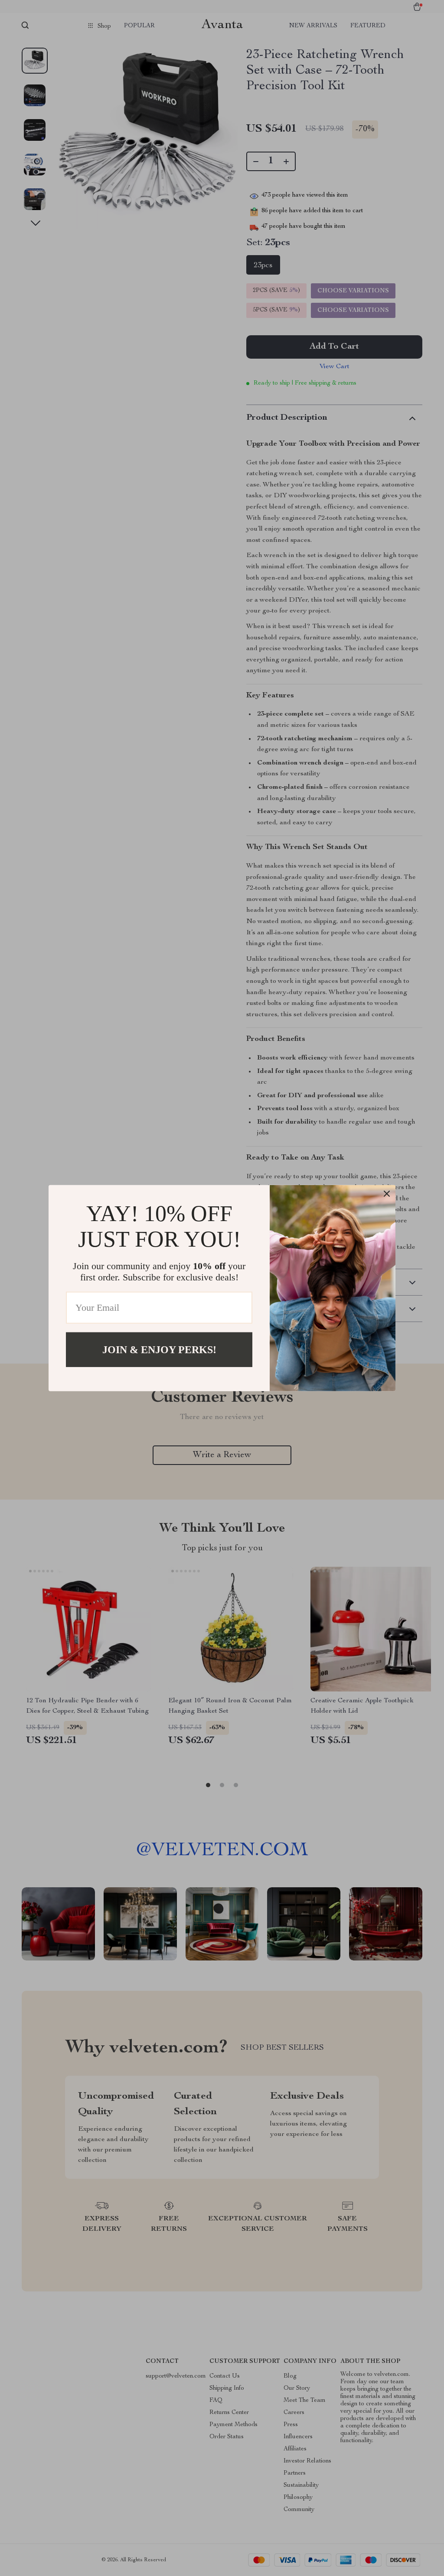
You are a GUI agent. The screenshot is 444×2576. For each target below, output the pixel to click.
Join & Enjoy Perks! (159, 1349)
